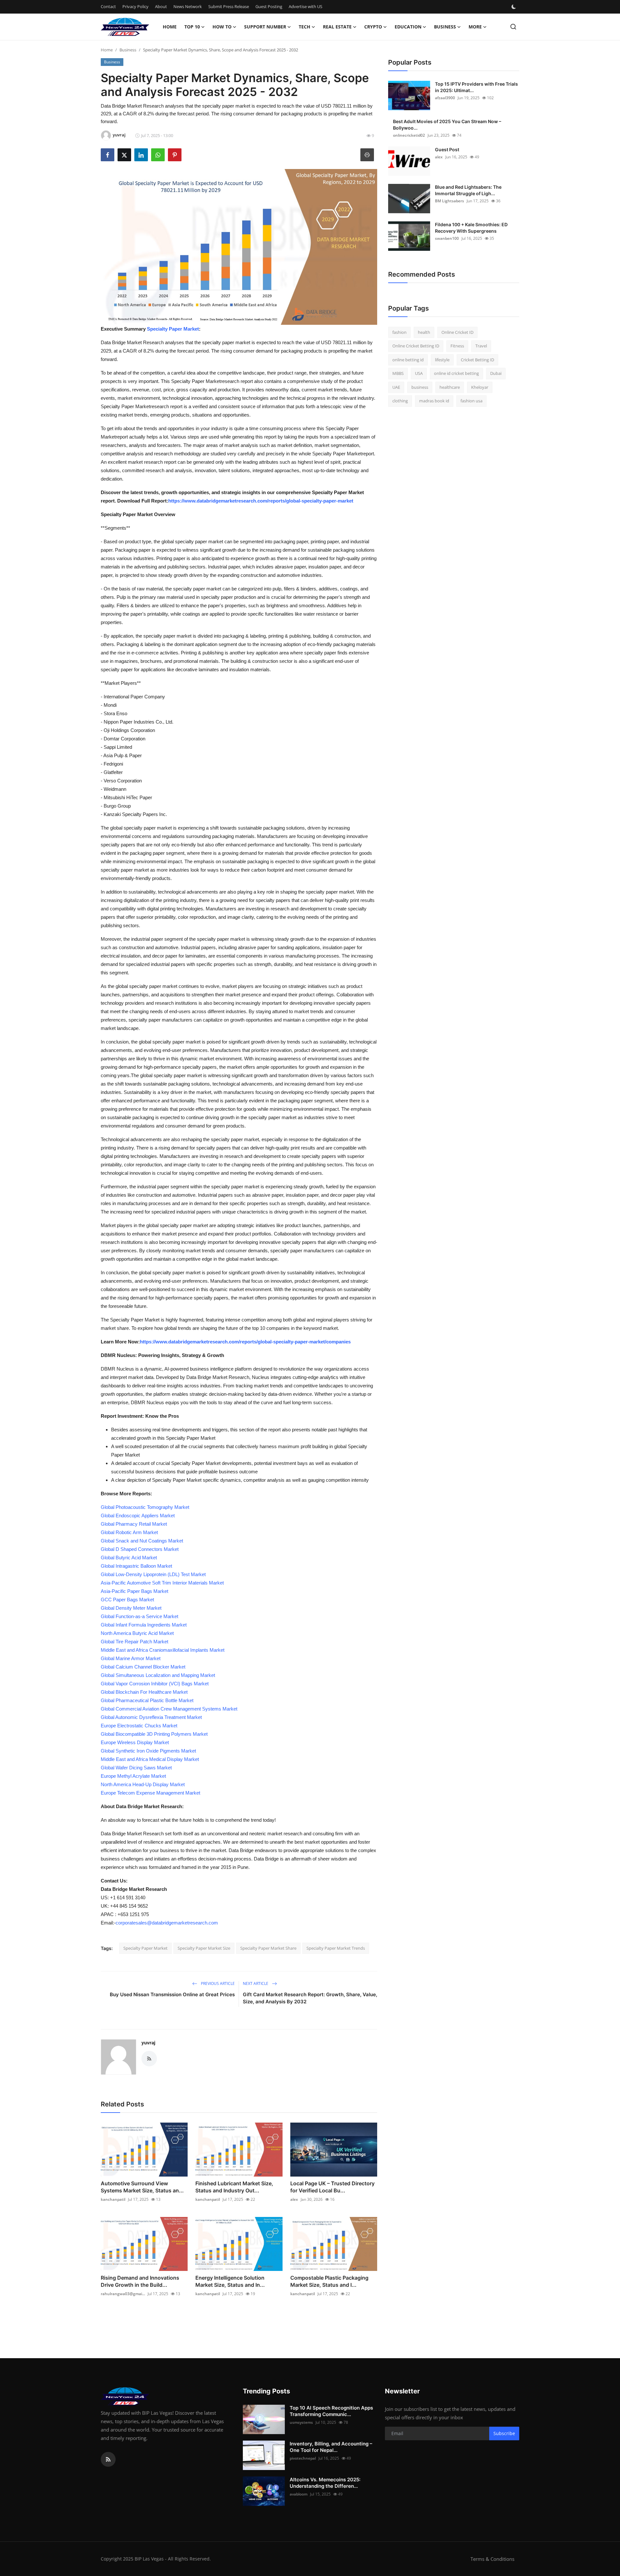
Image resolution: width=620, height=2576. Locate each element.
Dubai (496, 374)
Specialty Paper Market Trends (336, 1948)
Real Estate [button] (337, 27)
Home (170, 27)
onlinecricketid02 (409, 135)
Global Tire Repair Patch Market (134, 1642)
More (475, 27)
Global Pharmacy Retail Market (134, 1524)
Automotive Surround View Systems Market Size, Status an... (142, 2187)
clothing (400, 401)
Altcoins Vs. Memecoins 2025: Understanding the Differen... (325, 2483)
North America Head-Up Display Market (143, 1784)
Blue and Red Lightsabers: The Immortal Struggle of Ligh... (468, 190)
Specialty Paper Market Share (268, 1948)
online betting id (408, 360)
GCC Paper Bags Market (127, 1600)
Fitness (457, 346)
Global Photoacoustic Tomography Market (145, 1507)
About (161, 6)
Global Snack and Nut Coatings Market (142, 1541)
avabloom (299, 2494)
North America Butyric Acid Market (137, 1633)
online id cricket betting (456, 374)
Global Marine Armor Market (131, 1658)
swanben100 (447, 238)
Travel (481, 346)
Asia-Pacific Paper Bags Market (134, 1591)
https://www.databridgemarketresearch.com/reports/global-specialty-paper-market (261, 501)
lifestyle (442, 360)
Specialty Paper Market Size (204, 1948)
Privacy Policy (135, 6)
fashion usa (471, 401)
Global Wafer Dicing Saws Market (136, 1768)
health (424, 332)
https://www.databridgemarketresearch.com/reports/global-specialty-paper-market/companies (245, 1342)
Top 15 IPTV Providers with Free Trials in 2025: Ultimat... (476, 87)
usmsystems (301, 2422)
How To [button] (222, 27)
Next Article (256, 1983)
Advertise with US (305, 6)
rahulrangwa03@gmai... (123, 2294)
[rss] (108, 2459)
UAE (396, 387)
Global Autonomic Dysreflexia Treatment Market (151, 1717)
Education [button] (408, 27)
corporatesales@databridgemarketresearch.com (167, 1923)
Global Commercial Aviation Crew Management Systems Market (169, 1709)
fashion (399, 332)
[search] (513, 27)
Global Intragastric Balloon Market (136, 1566)
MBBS (398, 374)
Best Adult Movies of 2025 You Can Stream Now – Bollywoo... (447, 125)
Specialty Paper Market (173, 329)
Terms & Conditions (492, 2559)
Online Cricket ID (457, 332)
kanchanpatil (113, 2199)
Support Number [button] (265, 27)
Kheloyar (480, 387)
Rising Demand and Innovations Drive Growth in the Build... (140, 2281)
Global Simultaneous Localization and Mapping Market (158, 1675)
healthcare (450, 387)
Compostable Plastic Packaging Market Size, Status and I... (329, 2281)
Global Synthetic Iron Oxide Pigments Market (148, 1751)
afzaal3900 (445, 98)
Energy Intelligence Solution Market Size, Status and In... (230, 2281)
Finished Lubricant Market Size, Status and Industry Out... (234, 2187)
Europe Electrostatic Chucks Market (139, 1726)
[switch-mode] (514, 7)
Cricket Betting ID (477, 360)
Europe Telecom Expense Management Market (150, 1793)
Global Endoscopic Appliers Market (138, 1516)
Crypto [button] (373, 27)
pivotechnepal (303, 2458)
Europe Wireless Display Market (135, 1742)
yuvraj (148, 2043)
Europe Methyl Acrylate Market (133, 1776)
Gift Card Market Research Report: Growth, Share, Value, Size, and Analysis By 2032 (310, 1998)
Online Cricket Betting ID (416, 346)
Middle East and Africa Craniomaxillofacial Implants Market (163, 1650)
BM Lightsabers (449, 201)
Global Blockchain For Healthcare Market (144, 1692)
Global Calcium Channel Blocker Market (143, 1667)
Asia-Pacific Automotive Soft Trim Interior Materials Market (162, 1583)
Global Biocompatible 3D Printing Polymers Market (154, 1734)
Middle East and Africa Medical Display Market (150, 1759)
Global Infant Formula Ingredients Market (144, 1625)
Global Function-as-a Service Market (139, 1616)
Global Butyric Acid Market (129, 1558)
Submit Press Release (229, 6)
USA (419, 374)
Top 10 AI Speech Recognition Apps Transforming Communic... (331, 2411)
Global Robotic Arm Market (129, 1532)
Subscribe (504, 2433)
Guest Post (447, 149)
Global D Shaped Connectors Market (140, 1549)
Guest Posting (269, 6)
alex (294, 2199)
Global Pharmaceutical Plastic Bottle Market (147, 1700)
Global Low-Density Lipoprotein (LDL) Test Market (153, 1574)
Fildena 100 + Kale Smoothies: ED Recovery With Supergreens (471, 228)
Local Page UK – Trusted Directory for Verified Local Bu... (332, 2187)
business (420, 387)
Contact (108, 6)
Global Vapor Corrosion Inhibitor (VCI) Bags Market (155, 1684)
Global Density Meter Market (131, 1608)
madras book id (434, 401)
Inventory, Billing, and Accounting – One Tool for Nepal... (331, 2447)
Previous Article (217, 1983)
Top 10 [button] (192, 27)
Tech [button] (305, 27)
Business (128, 50)
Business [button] (445, 27)
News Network (188, 6)
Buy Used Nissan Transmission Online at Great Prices (172, 1994)
